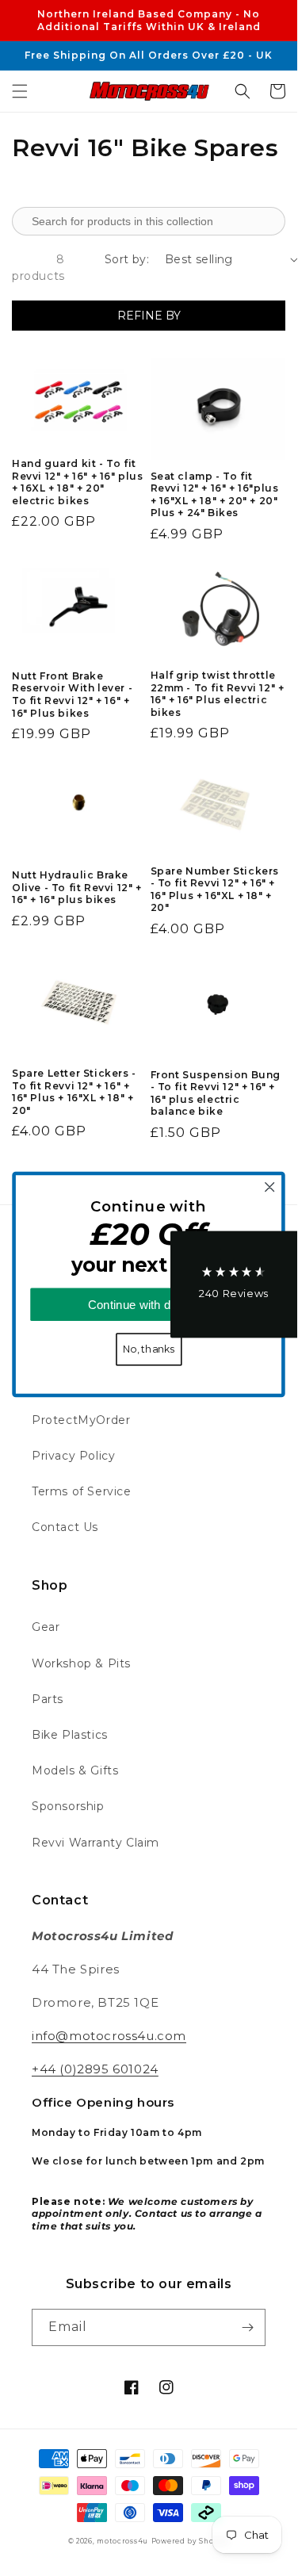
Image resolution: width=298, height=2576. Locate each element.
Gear (46, 1627)
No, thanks (149, 1349)
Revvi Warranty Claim (96, 1843)
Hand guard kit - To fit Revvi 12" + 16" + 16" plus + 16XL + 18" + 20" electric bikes (78, 482)
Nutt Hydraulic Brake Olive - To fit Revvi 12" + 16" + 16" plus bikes (77, 887)
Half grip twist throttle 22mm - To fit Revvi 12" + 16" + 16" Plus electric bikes (218, 694)
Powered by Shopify (191, 2541)
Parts (48, 1699)
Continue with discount (149, 1305)
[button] (20, 91)
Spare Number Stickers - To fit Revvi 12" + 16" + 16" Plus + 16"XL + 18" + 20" (215, 890)
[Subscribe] (247, 2327)
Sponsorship (68, 1806)
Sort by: (127, 259)
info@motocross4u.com (109, 2036)
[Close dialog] (270, 1187)
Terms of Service (82, 1491)
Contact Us (65, 1527)
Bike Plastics (70, 1735)
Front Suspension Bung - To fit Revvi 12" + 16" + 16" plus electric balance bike (216, 1093)
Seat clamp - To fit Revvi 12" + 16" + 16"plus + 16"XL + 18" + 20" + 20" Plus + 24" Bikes (215, 495)
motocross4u (122, 2541)
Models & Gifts (75, 1770)
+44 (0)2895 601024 (95, 2069)
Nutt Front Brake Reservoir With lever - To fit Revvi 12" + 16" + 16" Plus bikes (72, 695)
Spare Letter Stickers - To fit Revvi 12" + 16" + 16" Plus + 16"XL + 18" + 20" (74, 1092)
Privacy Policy (73, 1456)
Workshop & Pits (81, 1663)
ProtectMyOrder (81, 1420)
